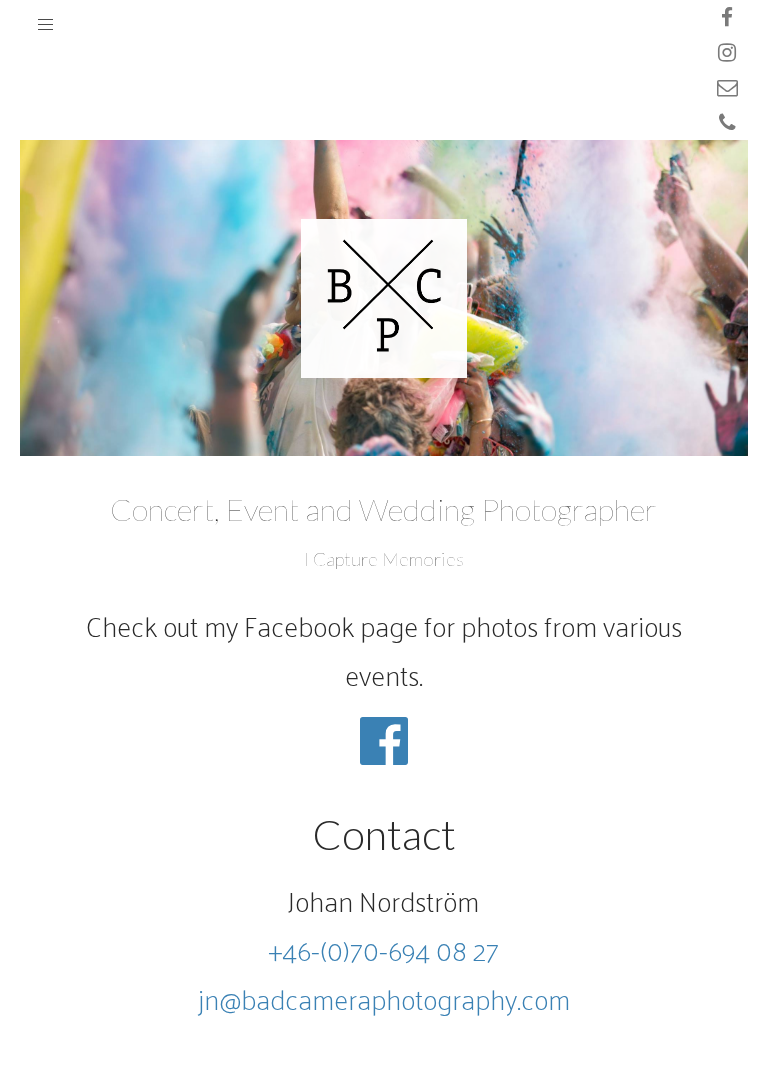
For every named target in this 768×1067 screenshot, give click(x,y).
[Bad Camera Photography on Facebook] (384, 723)
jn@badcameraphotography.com (384, 998)
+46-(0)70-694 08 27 (383, 949)
